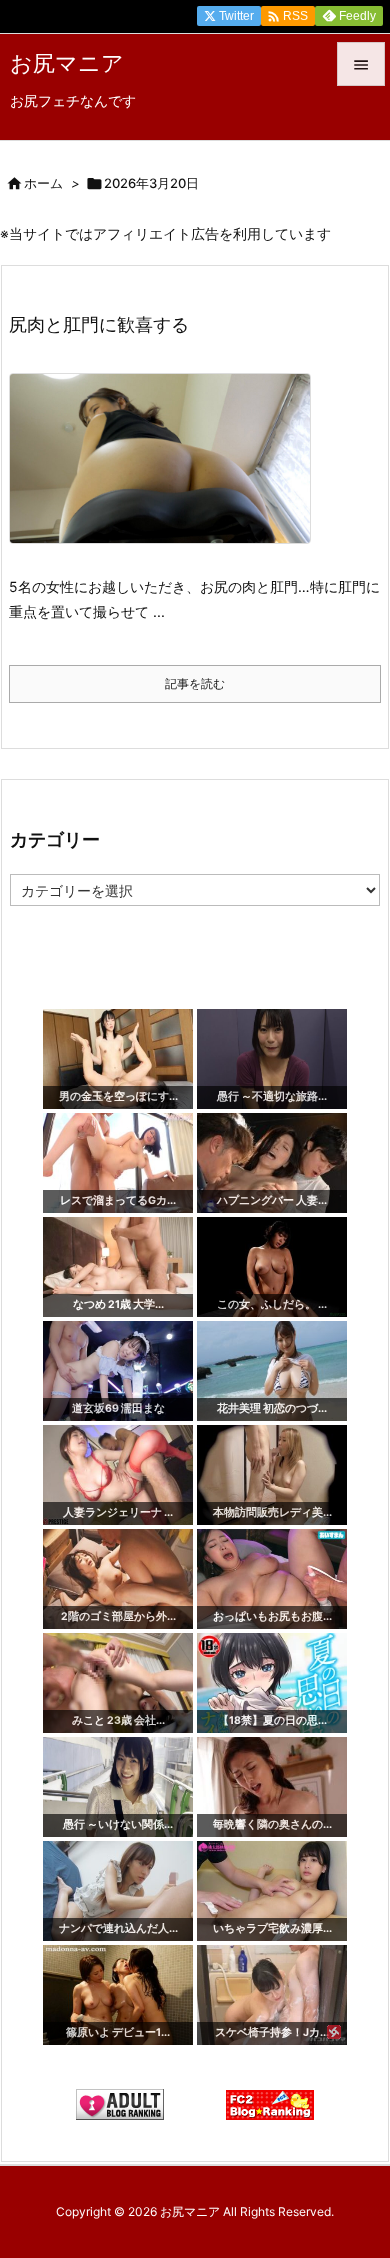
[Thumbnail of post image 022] (167, 472)
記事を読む (195, 683)
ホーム (43, 183)
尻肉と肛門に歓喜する (99, 324)
